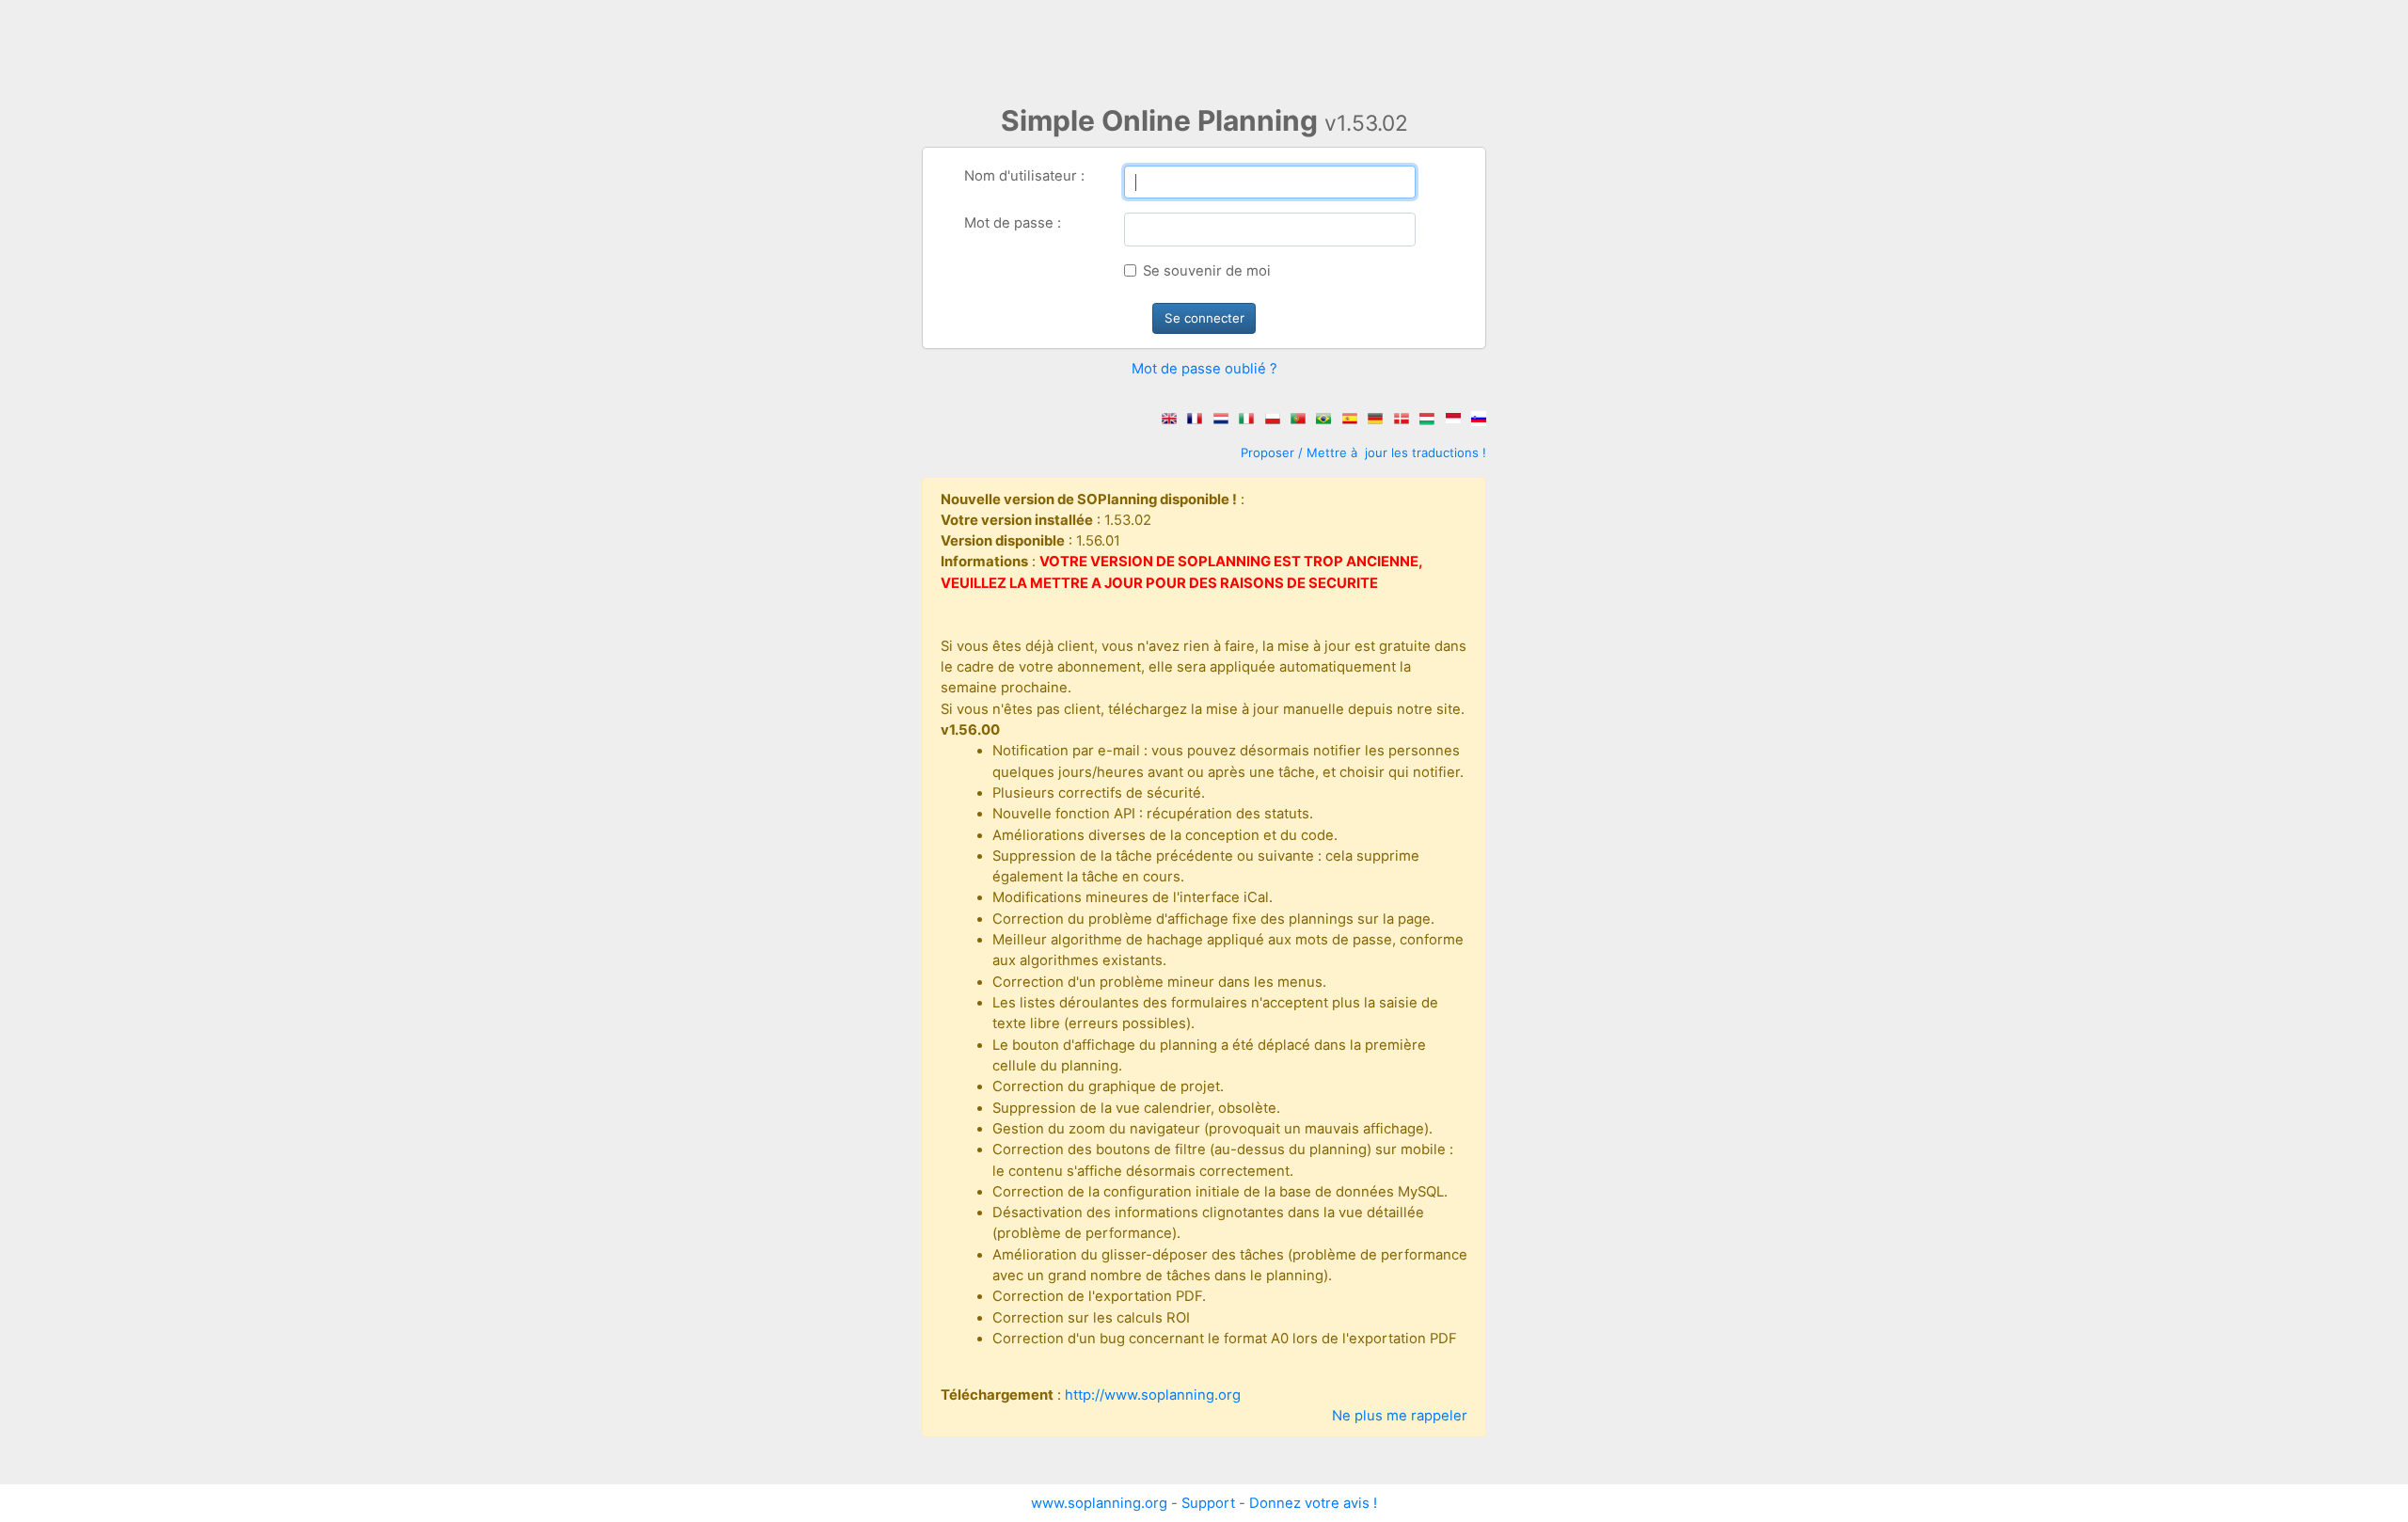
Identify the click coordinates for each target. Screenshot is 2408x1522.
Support (1208, 1503)
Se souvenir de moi (1207, 271)
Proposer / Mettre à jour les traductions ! (1363, 452)
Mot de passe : (1013, 223)
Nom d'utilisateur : (1024, 176)
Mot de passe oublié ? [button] (1204, 369)
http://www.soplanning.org (1153, 1395)
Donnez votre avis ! (1313, 1503)
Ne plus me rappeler (1400, 1416)
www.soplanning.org (1099, 1503)
